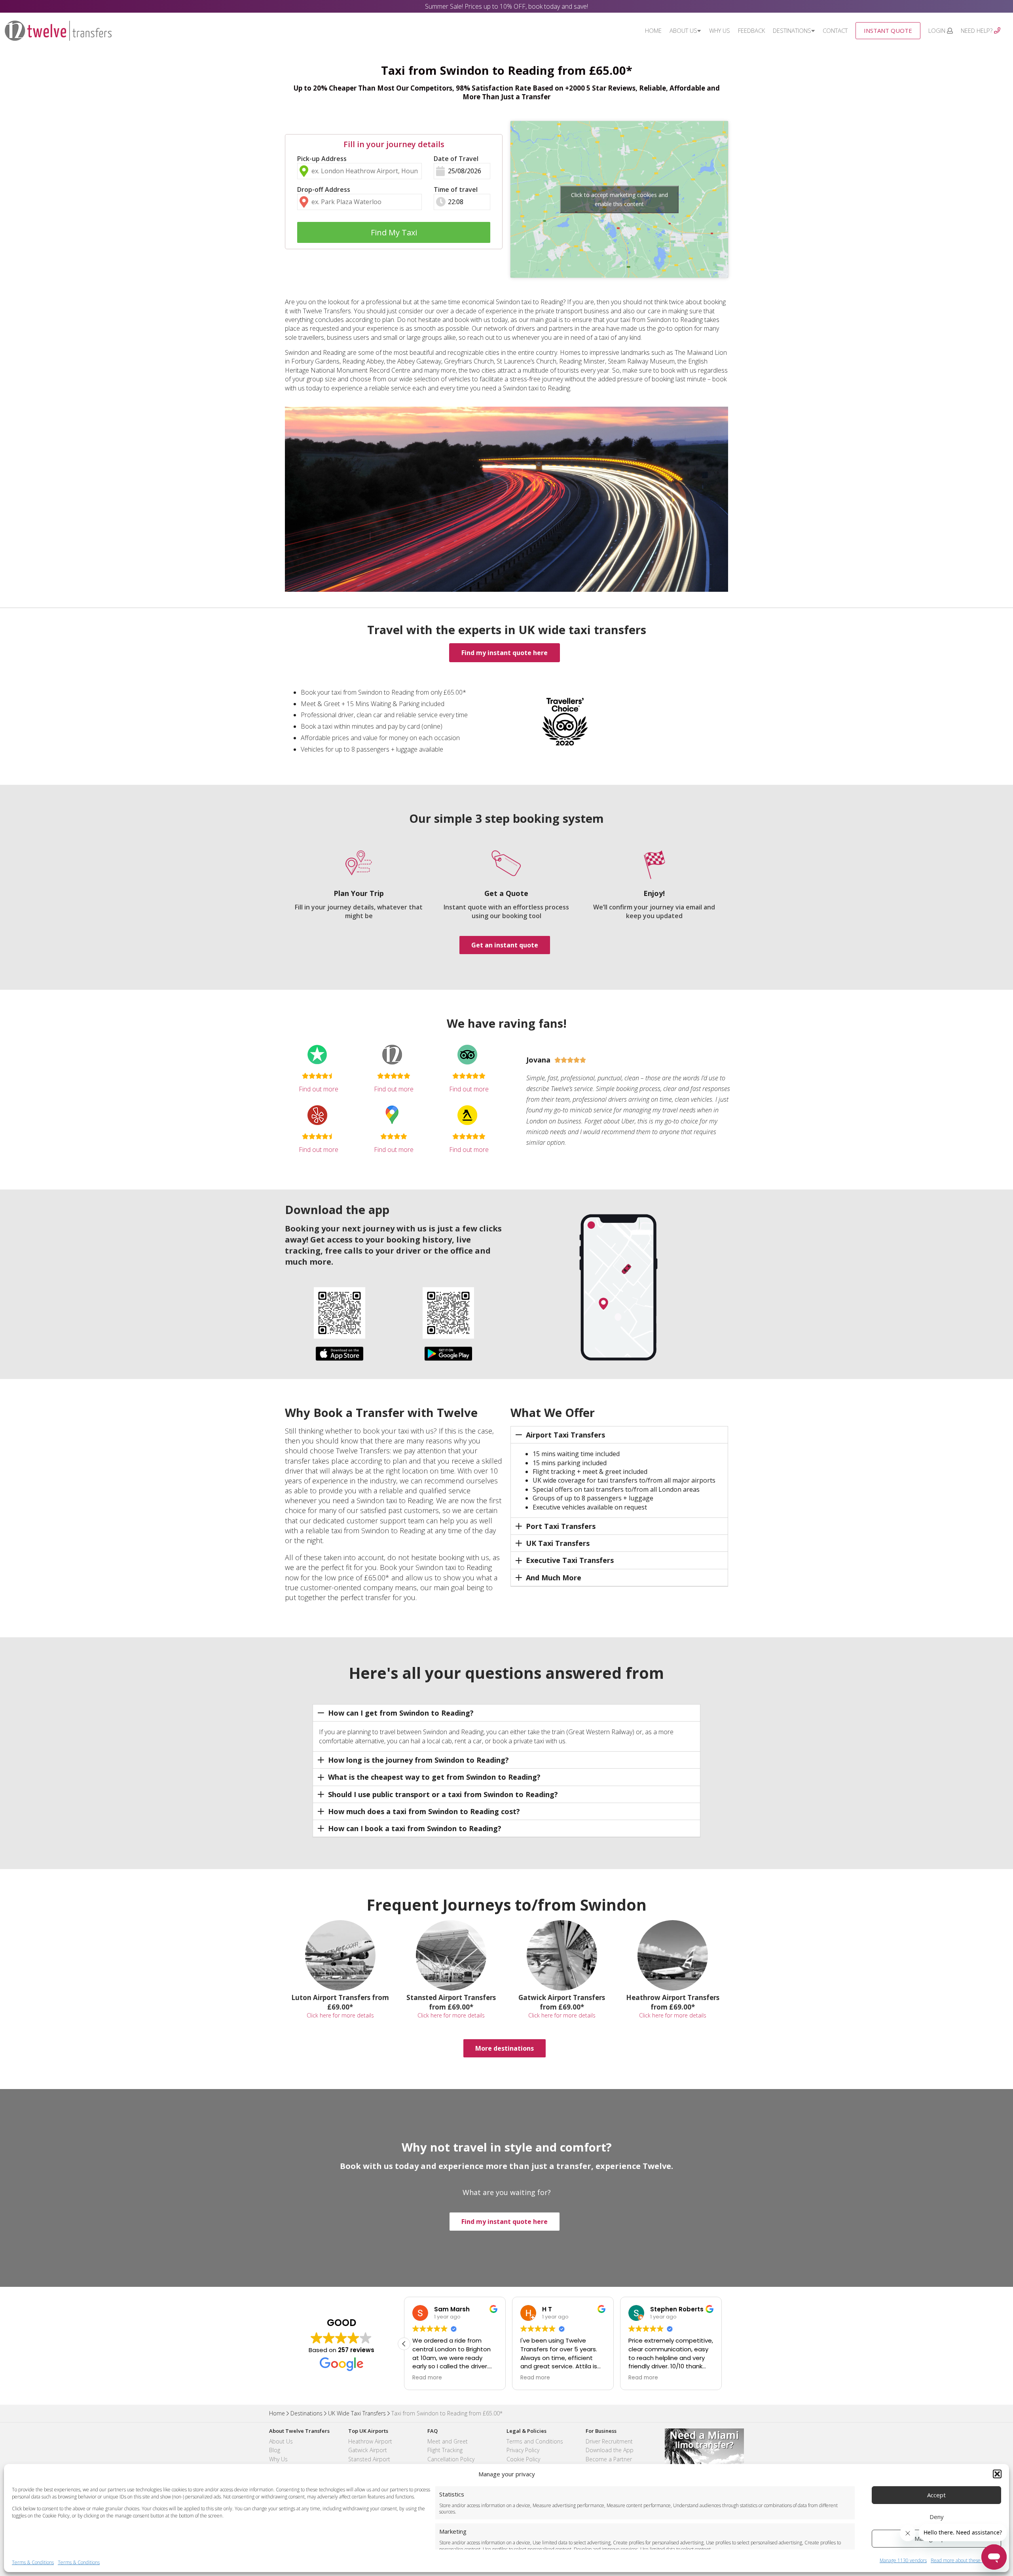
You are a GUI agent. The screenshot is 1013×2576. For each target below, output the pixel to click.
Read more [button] (427, 2378)
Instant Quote (888, 30)
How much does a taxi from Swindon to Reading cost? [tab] (424, 1811)
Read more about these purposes (966, 2561)
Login (938, 30)
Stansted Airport (369, 2459)
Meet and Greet (448, 2441)
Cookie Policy (523, 2459)
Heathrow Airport (370, 2441)
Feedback (751, 30)
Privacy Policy (523, 2450)
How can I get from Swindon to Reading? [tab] (401, 1713)
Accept (936, 2495)
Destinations (792, 30)
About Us (683, 30)
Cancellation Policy (451, 2459)
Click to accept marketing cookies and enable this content (619, 199)
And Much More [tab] (554, 1578)
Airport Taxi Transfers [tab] (565, 1435)
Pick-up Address (322, 159)
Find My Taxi (394, 232)
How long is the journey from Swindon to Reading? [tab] (418, 1760)
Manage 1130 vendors (903, 2561)
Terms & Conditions (33, 2562)
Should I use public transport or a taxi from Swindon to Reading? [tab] (443, 1794)
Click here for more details (340, 2015)
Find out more (319, 1089)
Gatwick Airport (368, 2450)
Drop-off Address (324, 189)
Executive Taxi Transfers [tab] (570, 1560)
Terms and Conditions (535, 2441)
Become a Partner (609, 2459)
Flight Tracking (445, 2450)
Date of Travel (456, 159)
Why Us (720, 30)
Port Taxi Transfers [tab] (561, 1526)
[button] (997, 2474)
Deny (937, 2517)
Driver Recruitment (609, 2441)
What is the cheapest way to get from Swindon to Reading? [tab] (434, 1777)
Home (653, 30)
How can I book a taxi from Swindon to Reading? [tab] (415, 1828)
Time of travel (456, 189)
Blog (275, 2450)
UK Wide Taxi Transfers (357, 2413)
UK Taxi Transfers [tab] (558, 1543)
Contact (835, 30)
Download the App (610, 2450)
